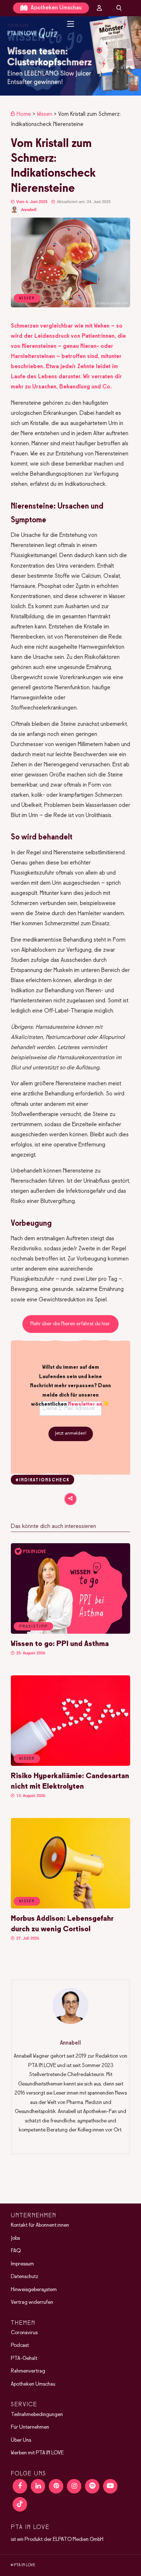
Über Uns (21, 2440)
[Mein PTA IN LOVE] (99, 8)
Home (24, 114)
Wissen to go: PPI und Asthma (60, 1644)
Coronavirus (24, 2333)
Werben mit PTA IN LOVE (37, 2453)
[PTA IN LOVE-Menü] (71, 24)
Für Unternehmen (30, 2427)
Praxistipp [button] (33, 1626)
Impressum (22, 2264)
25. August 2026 (30, 1653)
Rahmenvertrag (28, 2371)
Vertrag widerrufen (32, 2302)
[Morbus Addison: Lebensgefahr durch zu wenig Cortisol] (70, 1907)
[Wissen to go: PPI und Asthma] (70, 1632)
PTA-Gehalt (24, 2358)
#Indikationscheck (42, 1480)
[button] (70, 56)
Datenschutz (25, 2277)
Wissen (45, 114)
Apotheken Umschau (55, 8)
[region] (70, 56)
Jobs (15, 2238)
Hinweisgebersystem (34, 2290)
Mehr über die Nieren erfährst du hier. (70, 1324)
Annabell (29, 210)
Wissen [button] (27, 1759)
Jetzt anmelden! (71, 1434)
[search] (119, 8)
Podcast (20, 2345)
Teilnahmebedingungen (37, 2415)
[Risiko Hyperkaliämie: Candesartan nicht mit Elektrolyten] (70, 1764)
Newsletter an (85, 1404)
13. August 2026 (30, 1796)
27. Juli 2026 (27, 1938)
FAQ (16, 2251)
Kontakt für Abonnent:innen (40, 2225)
